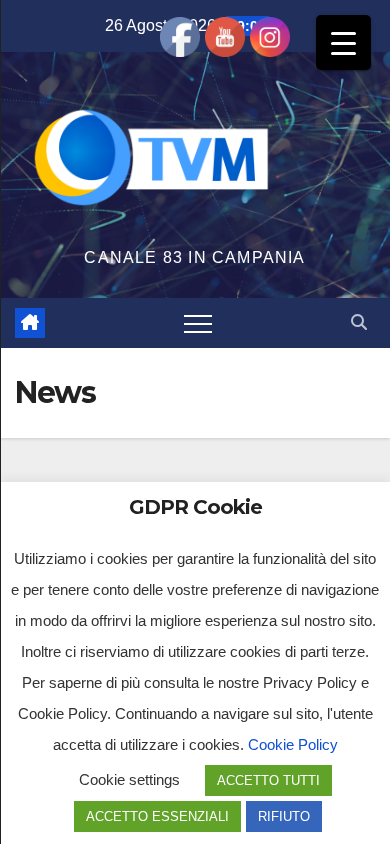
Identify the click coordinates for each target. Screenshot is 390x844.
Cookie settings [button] (129, 779)
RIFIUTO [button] (284, 816)
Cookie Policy (293, 744)
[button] (359, 322)
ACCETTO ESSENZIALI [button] (157, 816)
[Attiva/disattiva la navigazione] (198, 323)
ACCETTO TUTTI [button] (268, 780)
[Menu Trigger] (343, 42)
